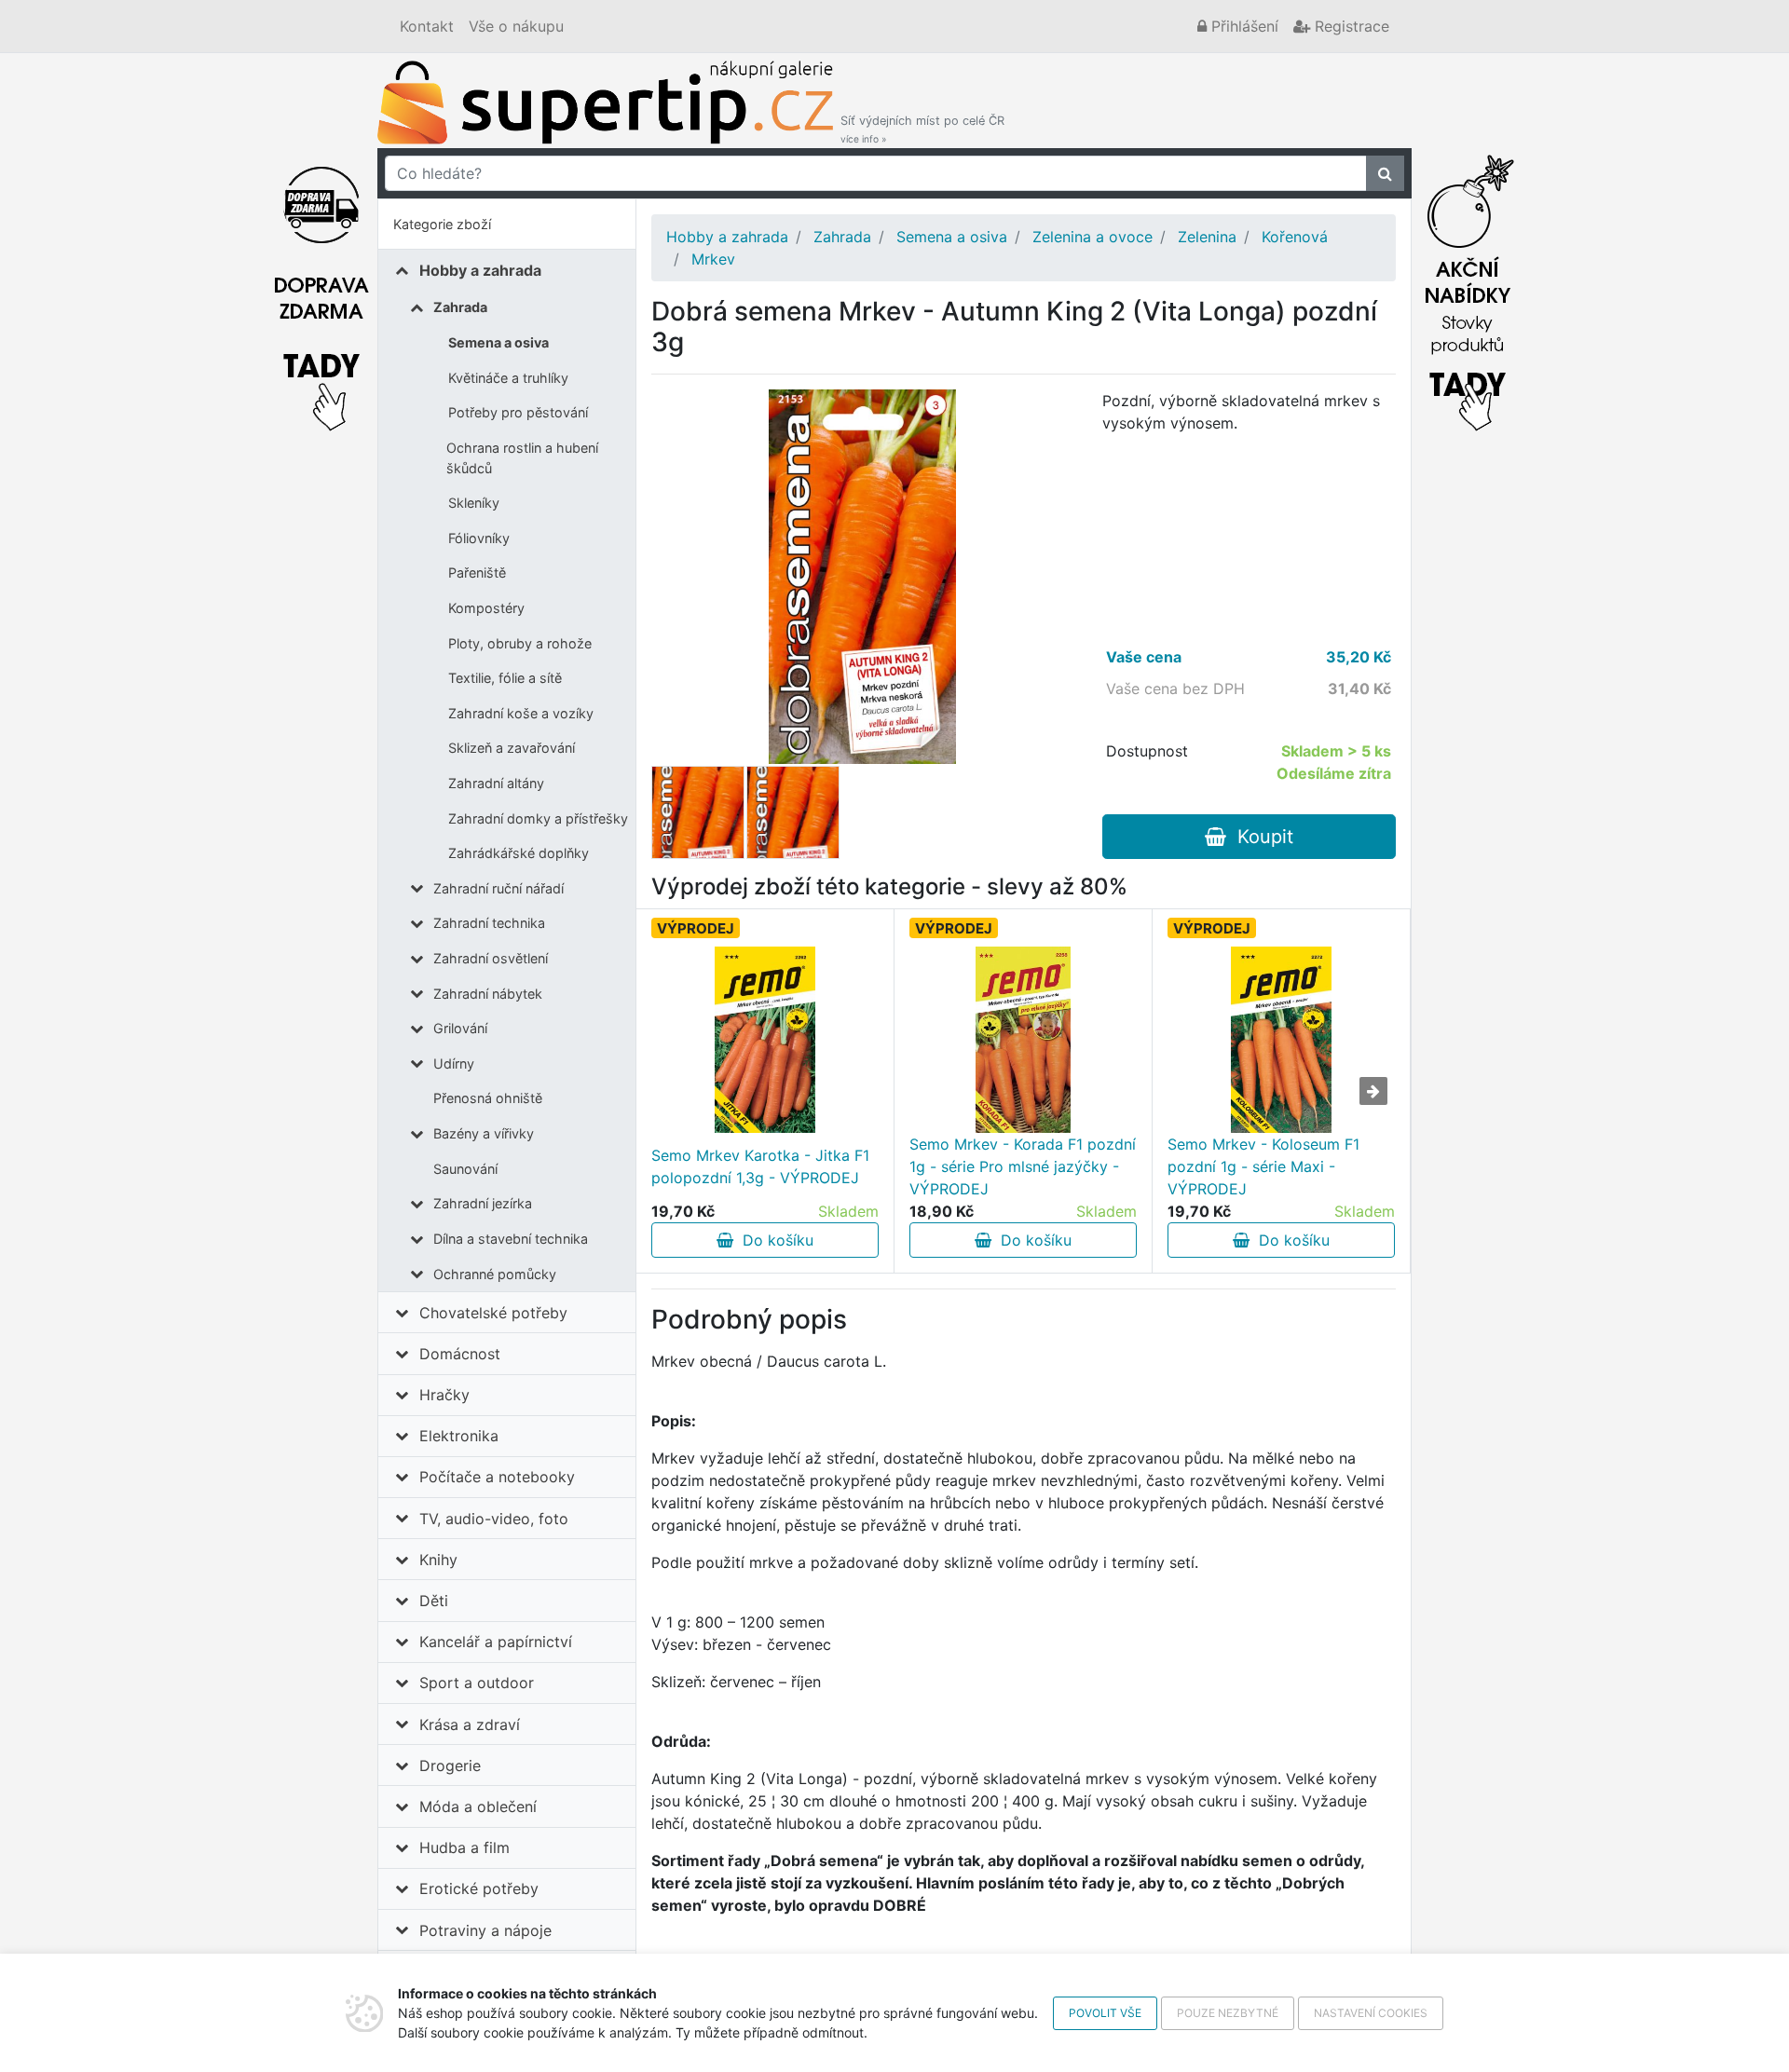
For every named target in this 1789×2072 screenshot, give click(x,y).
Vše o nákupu (516, 26)
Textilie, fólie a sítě (505, 678)
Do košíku (773, 1240)
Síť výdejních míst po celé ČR (922, 129)
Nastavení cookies (1371, 2013)
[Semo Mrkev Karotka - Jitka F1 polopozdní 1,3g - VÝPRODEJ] (765, 1040)
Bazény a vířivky (484, 1133)
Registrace (1350, 26)
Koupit (1260, 837)
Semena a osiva (498, 342)
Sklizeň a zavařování (512, 748)
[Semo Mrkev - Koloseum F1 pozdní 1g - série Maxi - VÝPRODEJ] (1281, 1040)
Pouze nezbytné (1228, 2013)
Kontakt (427, 26)
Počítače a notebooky (497, 1477)
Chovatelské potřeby (493, 1313)
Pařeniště (477, 573)
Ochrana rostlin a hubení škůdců (522, 458)
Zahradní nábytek (488, 994)
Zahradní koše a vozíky (521, 713)
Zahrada (460, 307)
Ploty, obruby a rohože (520, 643)
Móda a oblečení (478, 1806)
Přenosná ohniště (488, 1098)
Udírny (454, 1063)
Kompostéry (486, 608)
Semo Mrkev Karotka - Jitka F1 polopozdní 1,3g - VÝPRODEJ (760, 1166)
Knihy (438, 1560)
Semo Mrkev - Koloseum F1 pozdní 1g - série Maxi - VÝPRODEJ (1263, 1166)
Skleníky (474, 503)
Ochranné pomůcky (495, 1274)
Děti (434, 1601)
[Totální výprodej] (1468, 288)
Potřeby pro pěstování (518, 412)
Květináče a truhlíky (508, 378)
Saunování (465, 1169)
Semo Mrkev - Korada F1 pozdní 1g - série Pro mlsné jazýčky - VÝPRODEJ (1023, 1166)
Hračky (444, 1395)
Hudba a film (464, 1847)
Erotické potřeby (479, 1888)
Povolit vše (1105, 2013)
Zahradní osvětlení (491, 958)
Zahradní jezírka (483, 1203)
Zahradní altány (496, 783)
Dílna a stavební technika (511, 1239)
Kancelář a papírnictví (496, 1642)
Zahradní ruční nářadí (498, 888)
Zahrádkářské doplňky (519, 853)
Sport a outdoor (477, 1683)
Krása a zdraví (470, 1724)
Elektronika (459, 1436)
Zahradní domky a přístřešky (538, 818)
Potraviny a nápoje (485, 1930)
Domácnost (460, 1354)
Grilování (460, 1028)
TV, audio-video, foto (494, 1519)
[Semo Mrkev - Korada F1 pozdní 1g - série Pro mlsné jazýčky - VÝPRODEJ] (1024, 1040)
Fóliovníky (479, 538)
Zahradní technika (489, 923)
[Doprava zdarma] (321, 288)
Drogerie (450, 1765)
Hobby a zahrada (480, 270)
